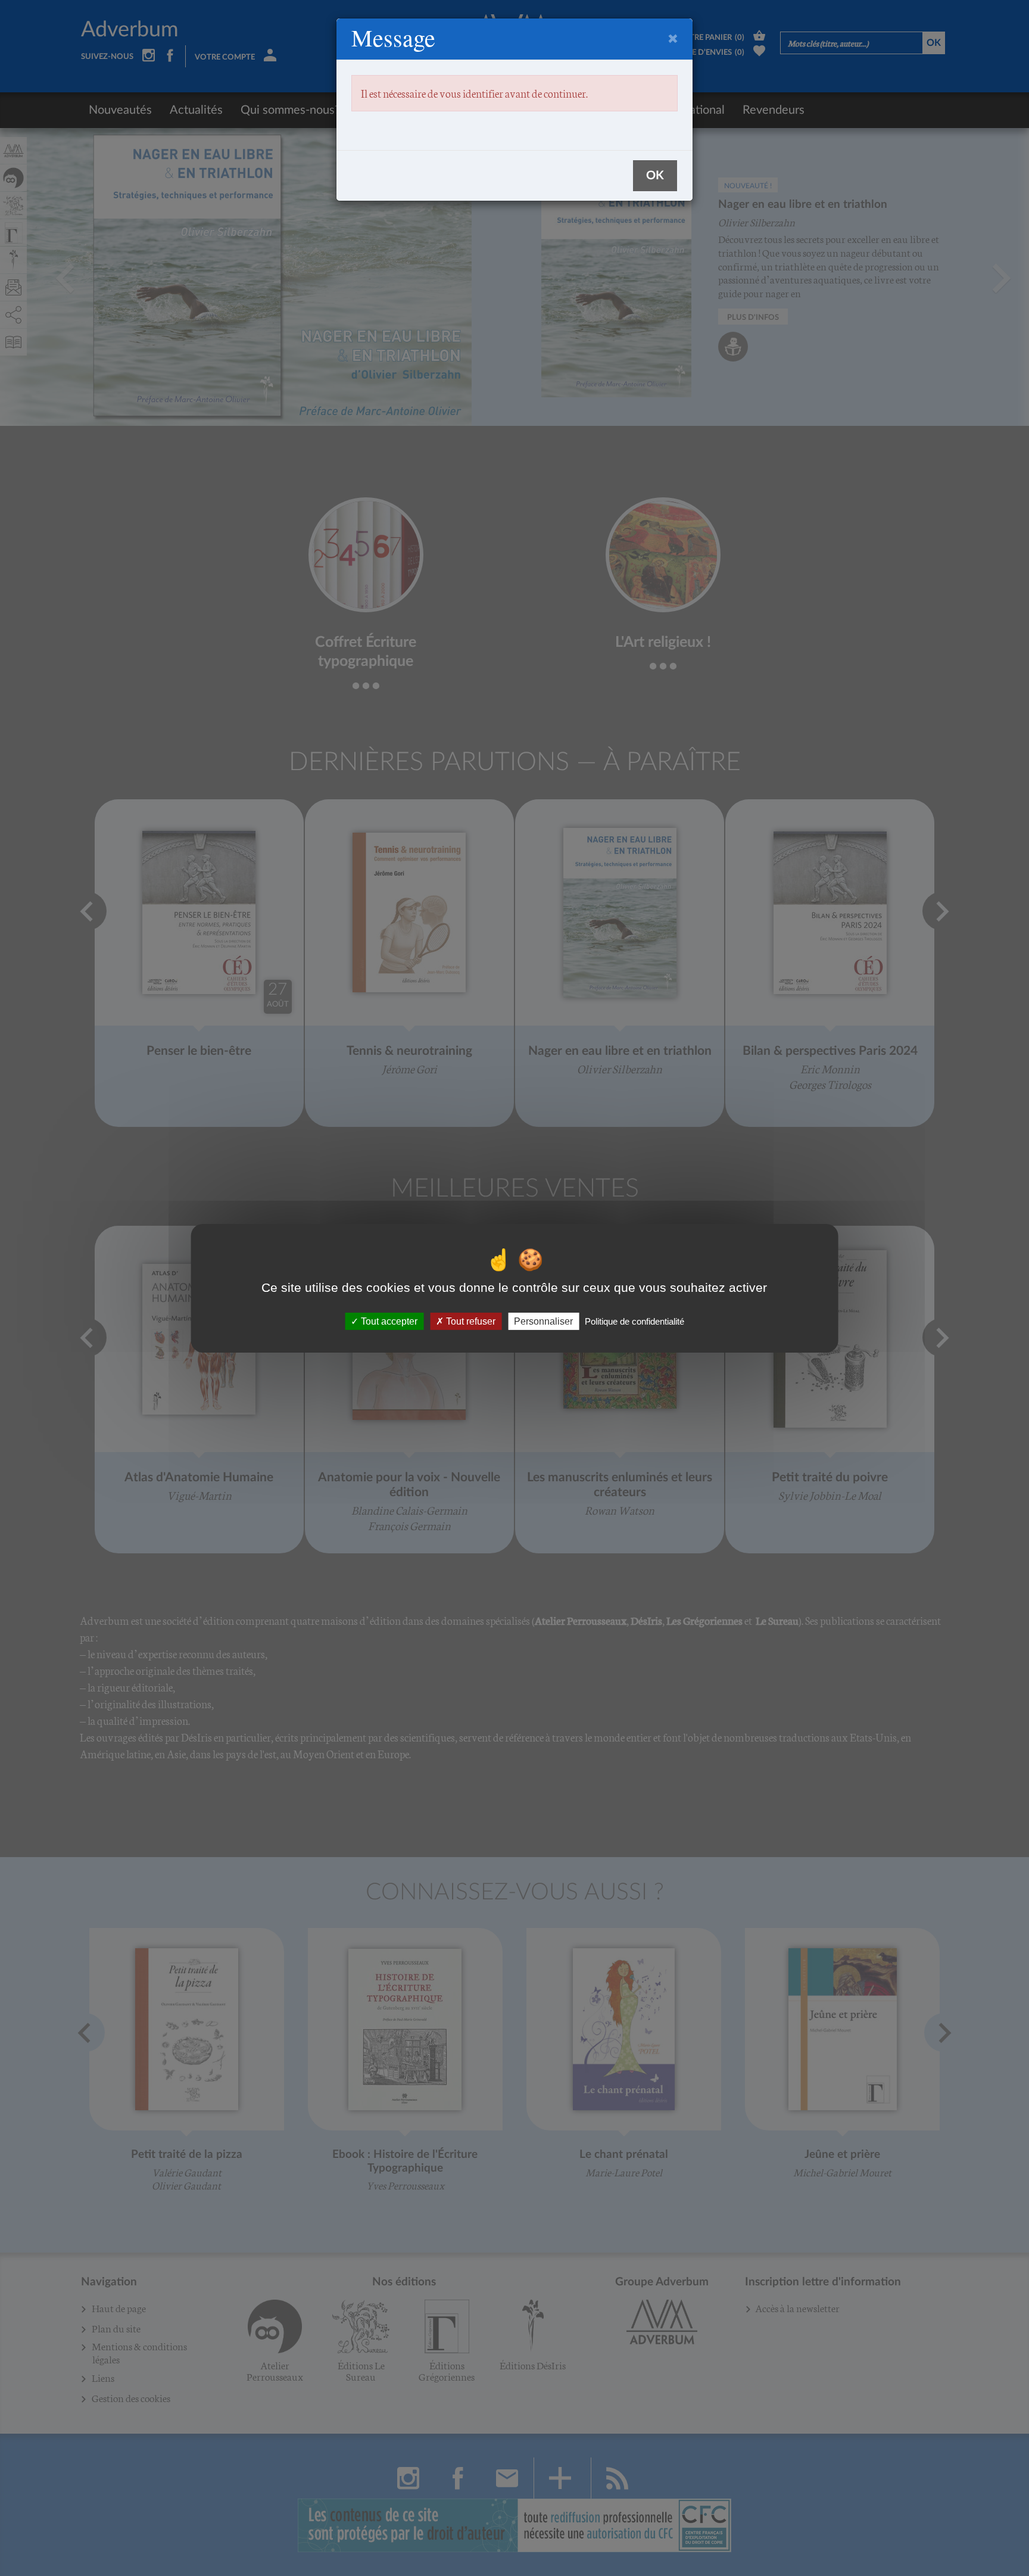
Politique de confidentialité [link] (634, 1321)
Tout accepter (388, 1321)
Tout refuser (470, 1321)
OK (655, 176)
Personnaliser (543, 1321)
